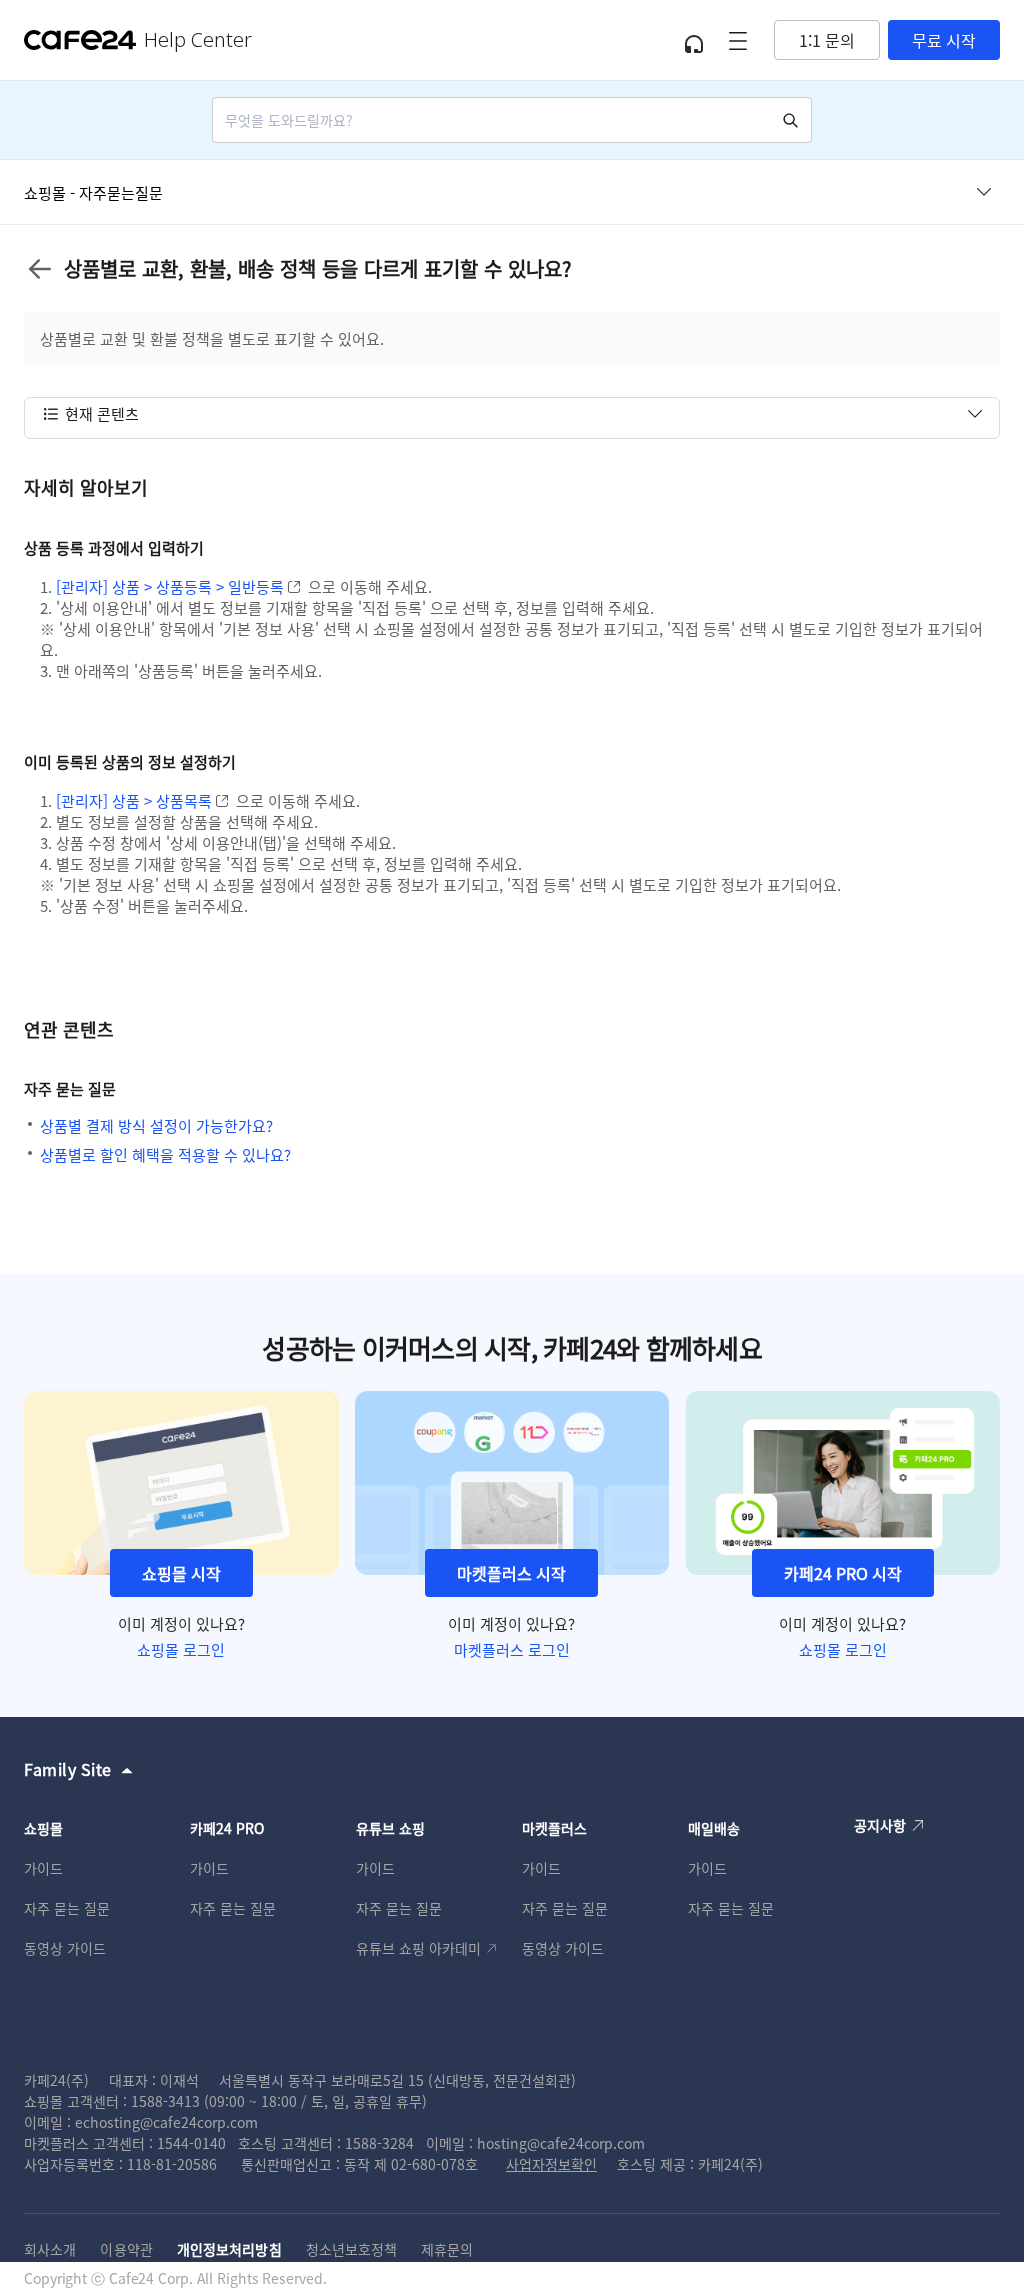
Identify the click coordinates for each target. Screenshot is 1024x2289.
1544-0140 (191, 2143)
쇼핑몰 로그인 (181, 1649)
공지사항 (880, 1825)
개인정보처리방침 (229, 2249)
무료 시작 (944, 40)
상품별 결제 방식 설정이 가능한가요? (156, 1125)
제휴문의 (447, 2249)
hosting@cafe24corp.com (561, 2143)
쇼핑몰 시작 (181, 1573)
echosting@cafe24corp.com (166, 2122)
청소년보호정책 (352, 2249)
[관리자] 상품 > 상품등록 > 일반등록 (170, 586)
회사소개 (50, 2249)
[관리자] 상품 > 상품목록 (134, 800)
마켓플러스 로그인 (512, 1649)
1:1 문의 (827, 40)
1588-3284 (379, 2143)
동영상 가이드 (65, 1948)
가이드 (43, 1868)
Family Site (68, 1769)
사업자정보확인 (551, 2164)
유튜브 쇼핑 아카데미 (418, 1948)
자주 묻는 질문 (67, 1908)
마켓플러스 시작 (511, 1573)
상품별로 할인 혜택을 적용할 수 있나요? (165, 1154)
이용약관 (126, 2249)
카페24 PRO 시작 (843, 1573)
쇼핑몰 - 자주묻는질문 (93, 192)
